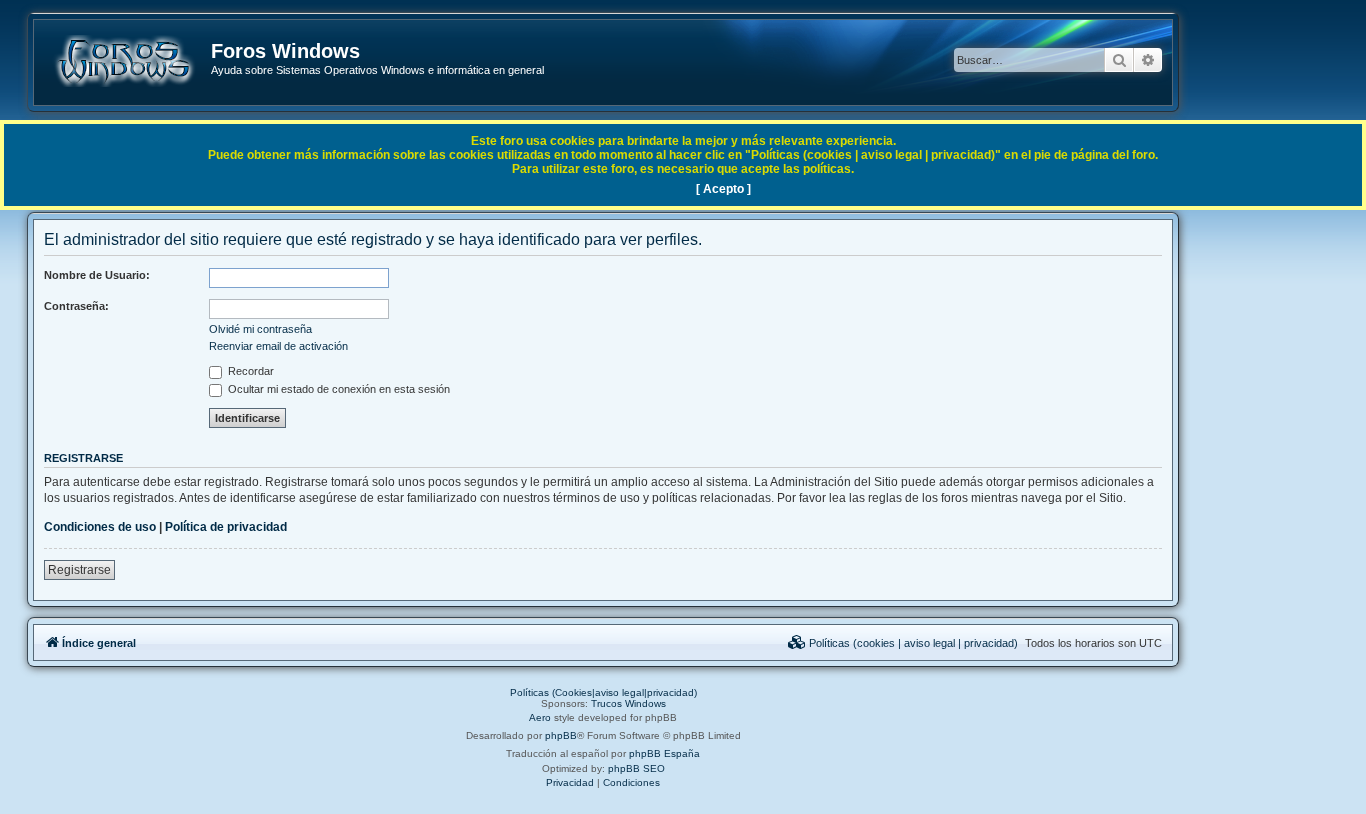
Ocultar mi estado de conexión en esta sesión (337, 389)
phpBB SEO (636, 768)
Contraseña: (76, 306)
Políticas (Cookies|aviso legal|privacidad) (603, 692)
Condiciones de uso (100, 527)
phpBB (561, 735)
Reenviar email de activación (278, 346)
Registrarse (79, 570)
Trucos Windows (628, 703)
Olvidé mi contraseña (260, 329)
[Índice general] (123, 61)
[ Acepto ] (723, 189)
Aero (540, 717)
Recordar (249, 371)
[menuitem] (903, 643)
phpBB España (664, 753)
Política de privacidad (226, 527)
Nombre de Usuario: (97, 275)
